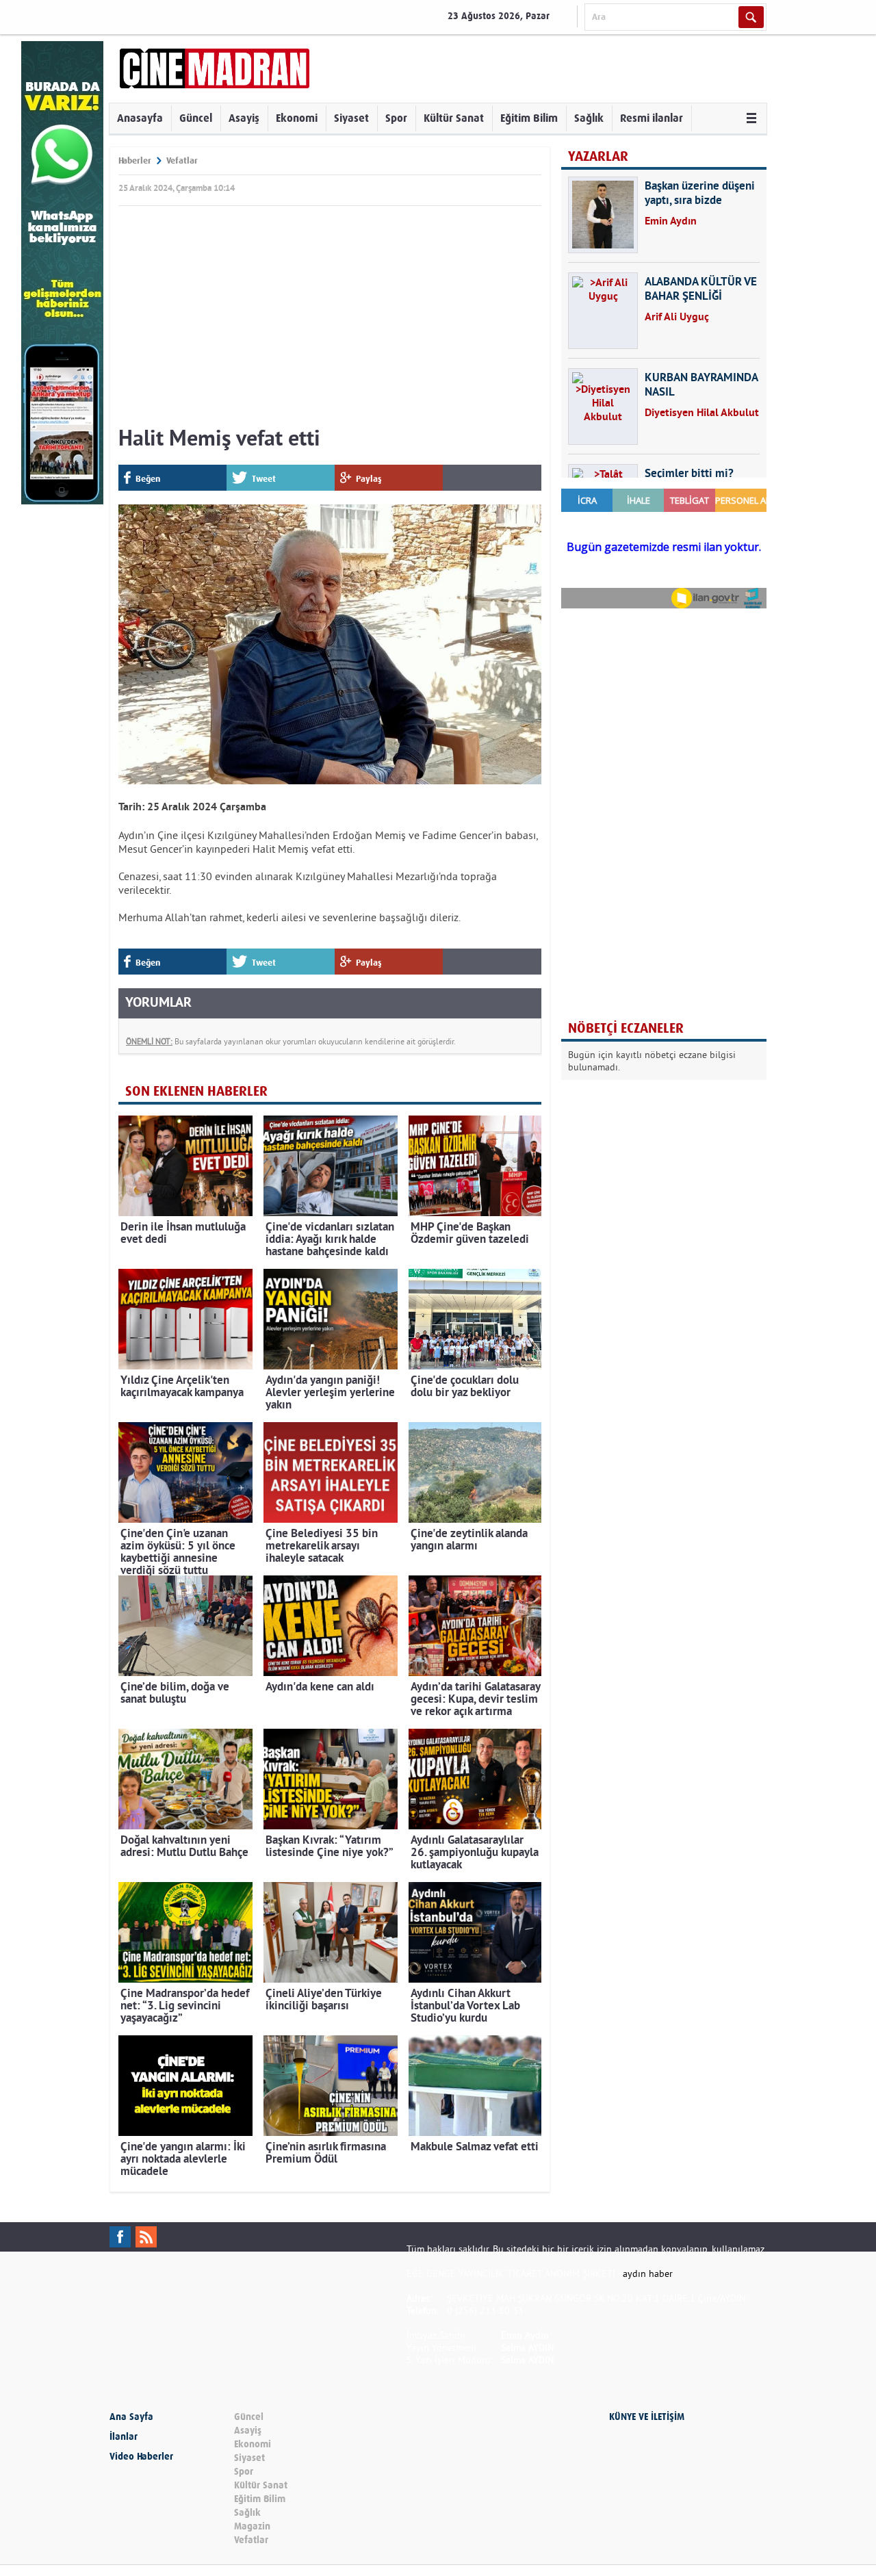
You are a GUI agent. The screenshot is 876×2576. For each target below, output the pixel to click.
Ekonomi (297, 118)
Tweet (264, 479)
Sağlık (589, 118)
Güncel (196, 118)
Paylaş (369, 479)
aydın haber (648, 2274)
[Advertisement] (330, 320)
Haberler (135, 160)
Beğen (148, 479)
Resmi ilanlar (652, 118)
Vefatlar (182, 160)
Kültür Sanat (454, 118)
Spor (396, 118)
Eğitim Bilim (529, 118)
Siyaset (351, 118)
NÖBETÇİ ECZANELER (626, 1028)
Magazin (252, 2526)
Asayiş (244, 118)
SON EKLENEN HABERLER (196, 1091)
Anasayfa (140, 118)
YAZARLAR (598, 156)
